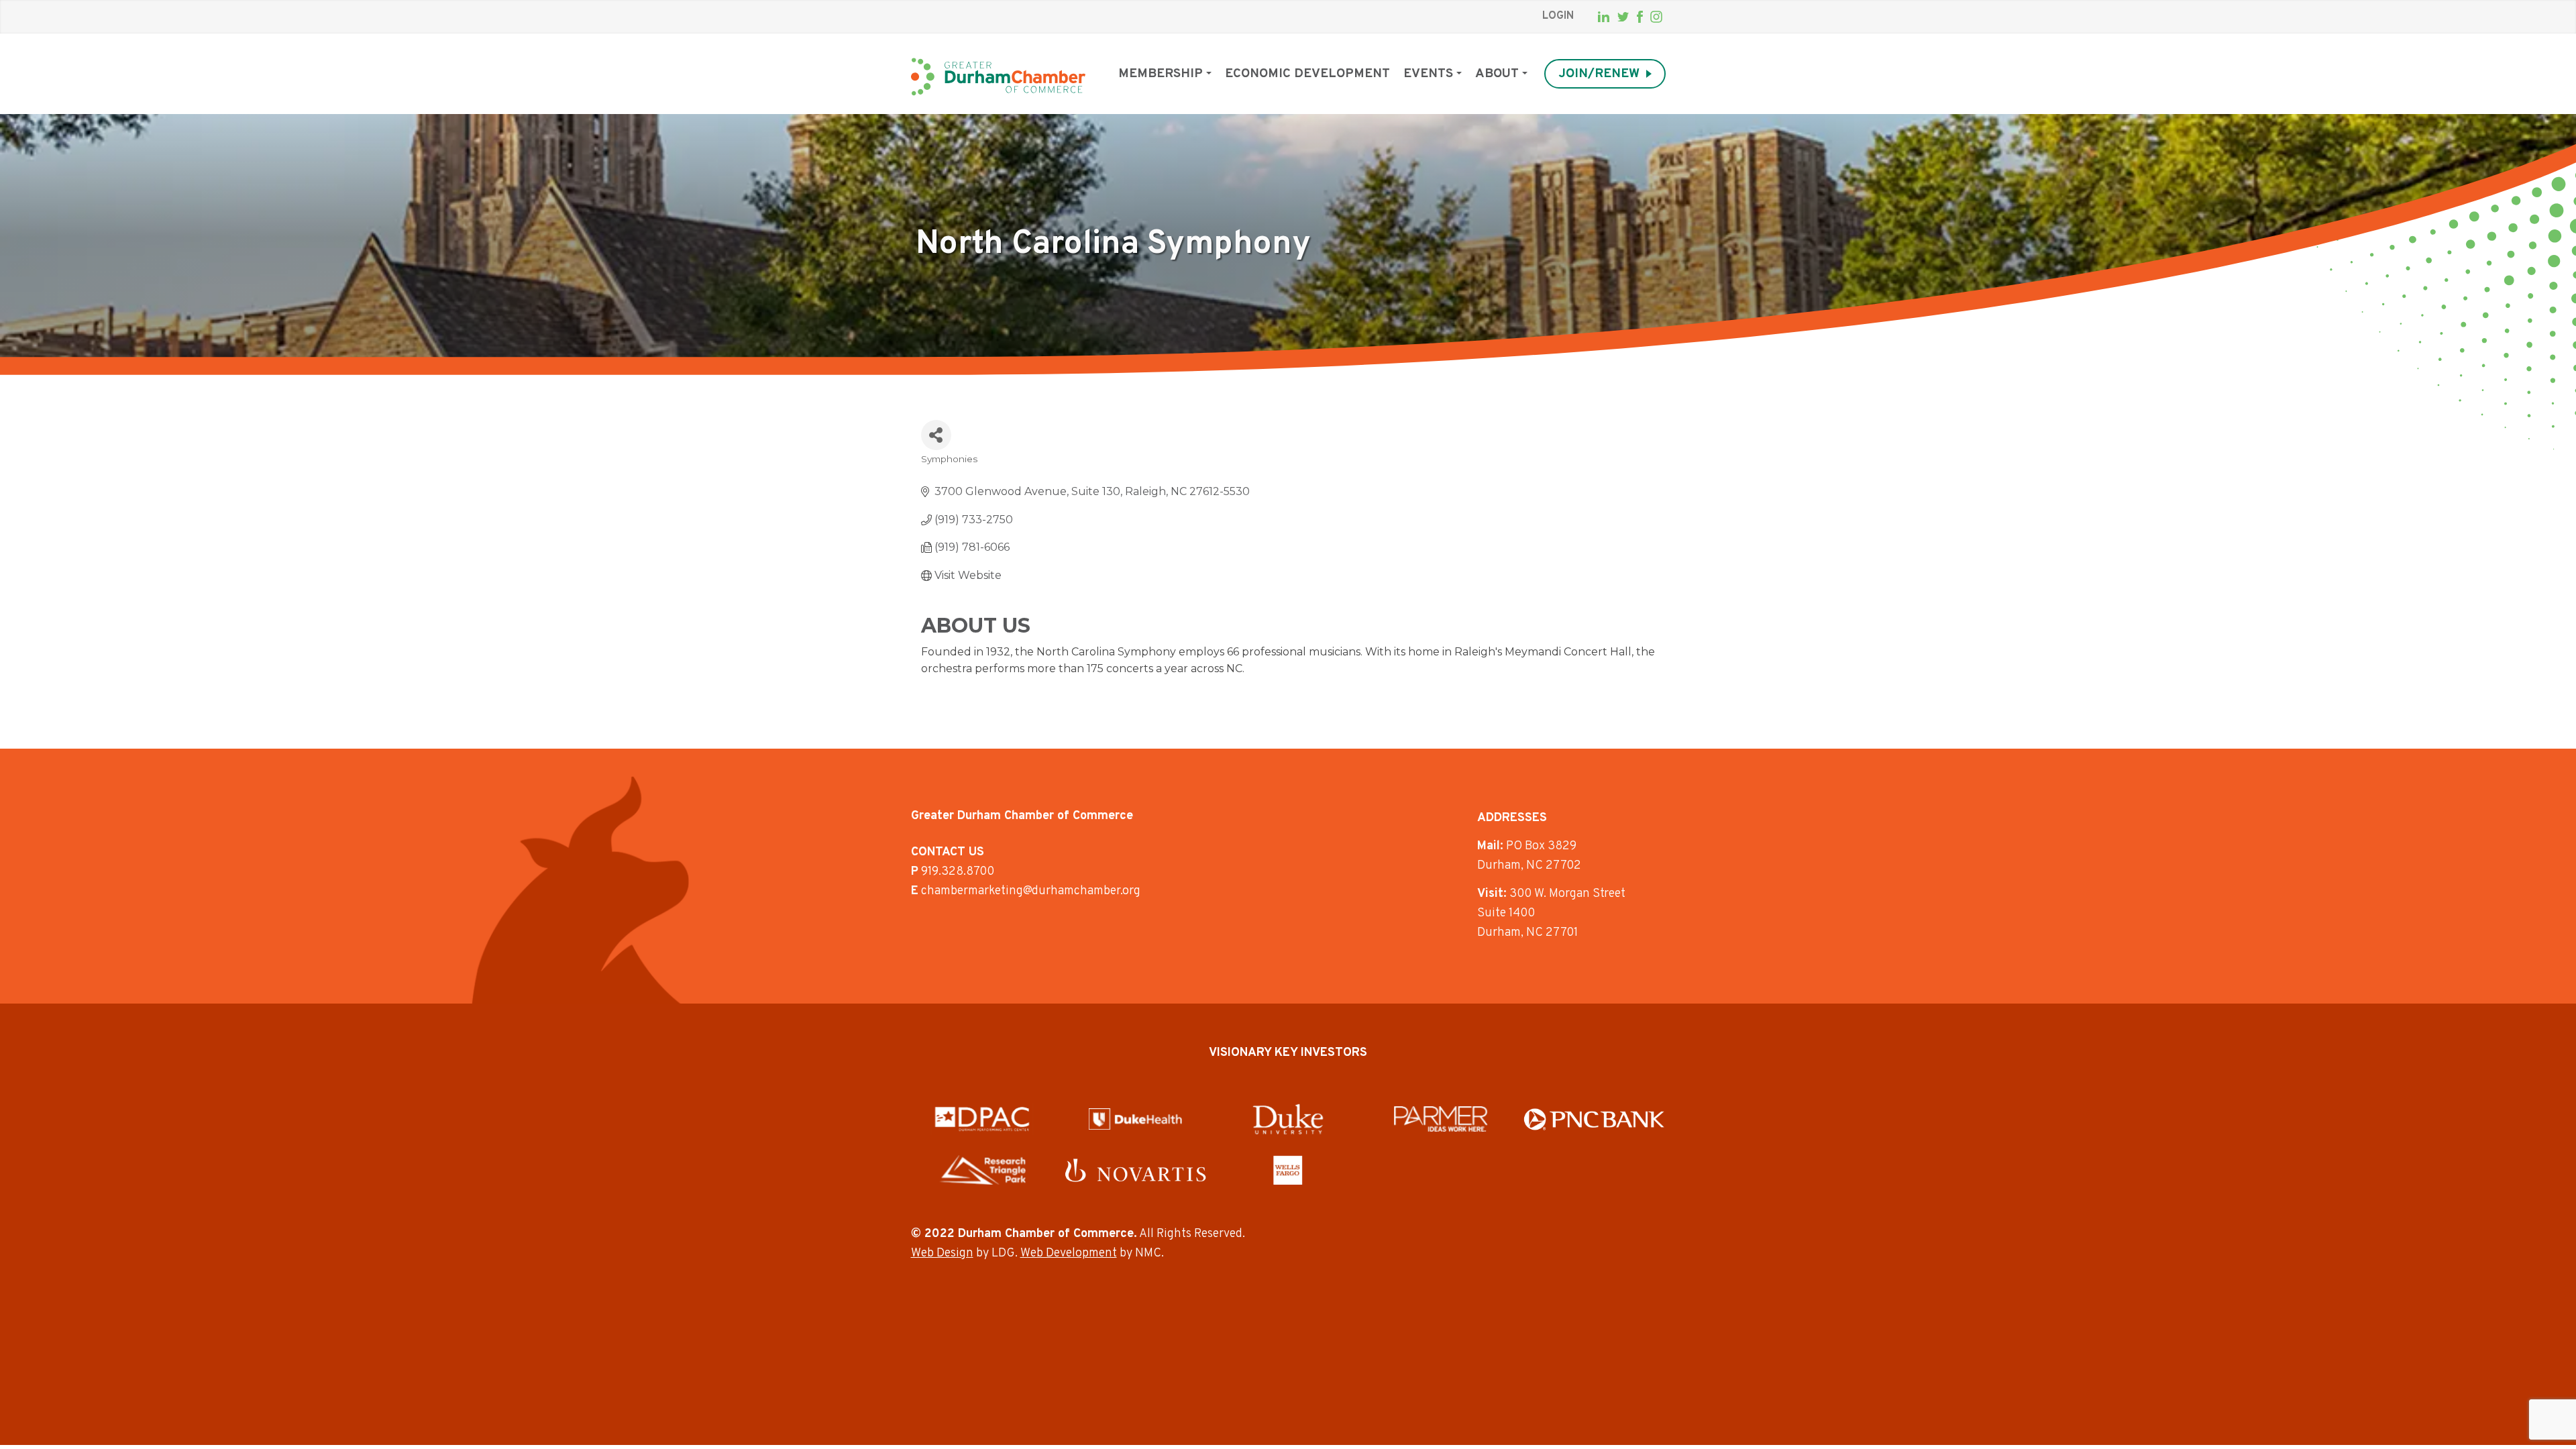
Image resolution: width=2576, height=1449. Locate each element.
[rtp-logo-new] (982, 1170)
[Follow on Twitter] (1623, 17)
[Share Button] (936, 435)
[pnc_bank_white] (1594, 1119)
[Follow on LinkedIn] (1604, 17)
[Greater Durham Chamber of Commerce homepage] (998, 77)
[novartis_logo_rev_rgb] (1135, 1170)
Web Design (942, 1253)
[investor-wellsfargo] (1288, 1170)
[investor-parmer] (1441, 1119)
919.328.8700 (958, 872)
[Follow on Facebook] (1640, 17)
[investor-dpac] (982, 1119)
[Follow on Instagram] (1656, 17)
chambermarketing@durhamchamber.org (1031, 891)
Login (1558, 16)
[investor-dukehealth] (1135, 1119)
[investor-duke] (1288, 1119)
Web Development (1069, 1253)
